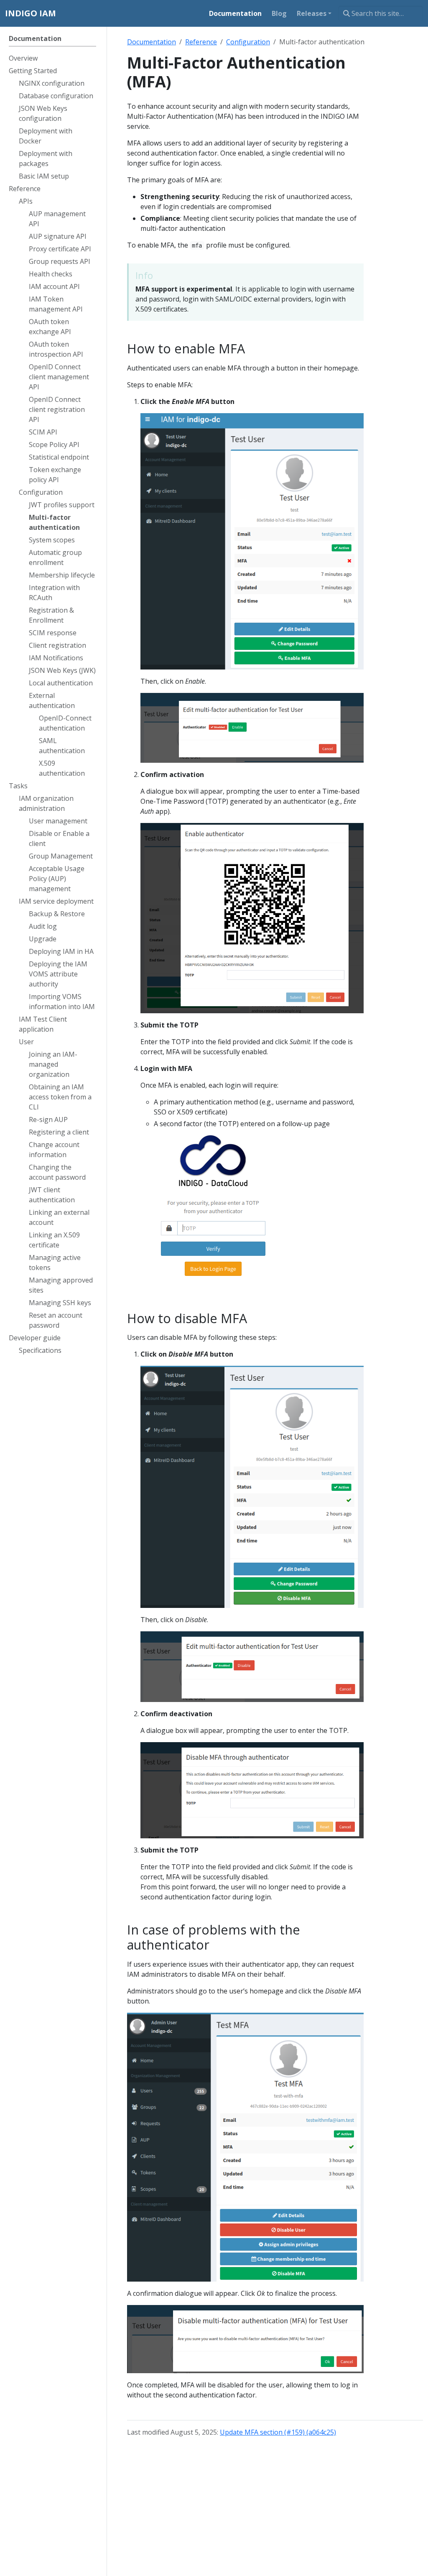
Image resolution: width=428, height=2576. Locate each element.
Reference (201, 42)
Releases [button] (312, 13)
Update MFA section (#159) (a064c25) (278, 2432)
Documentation (152, 42)
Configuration (248, 42)
